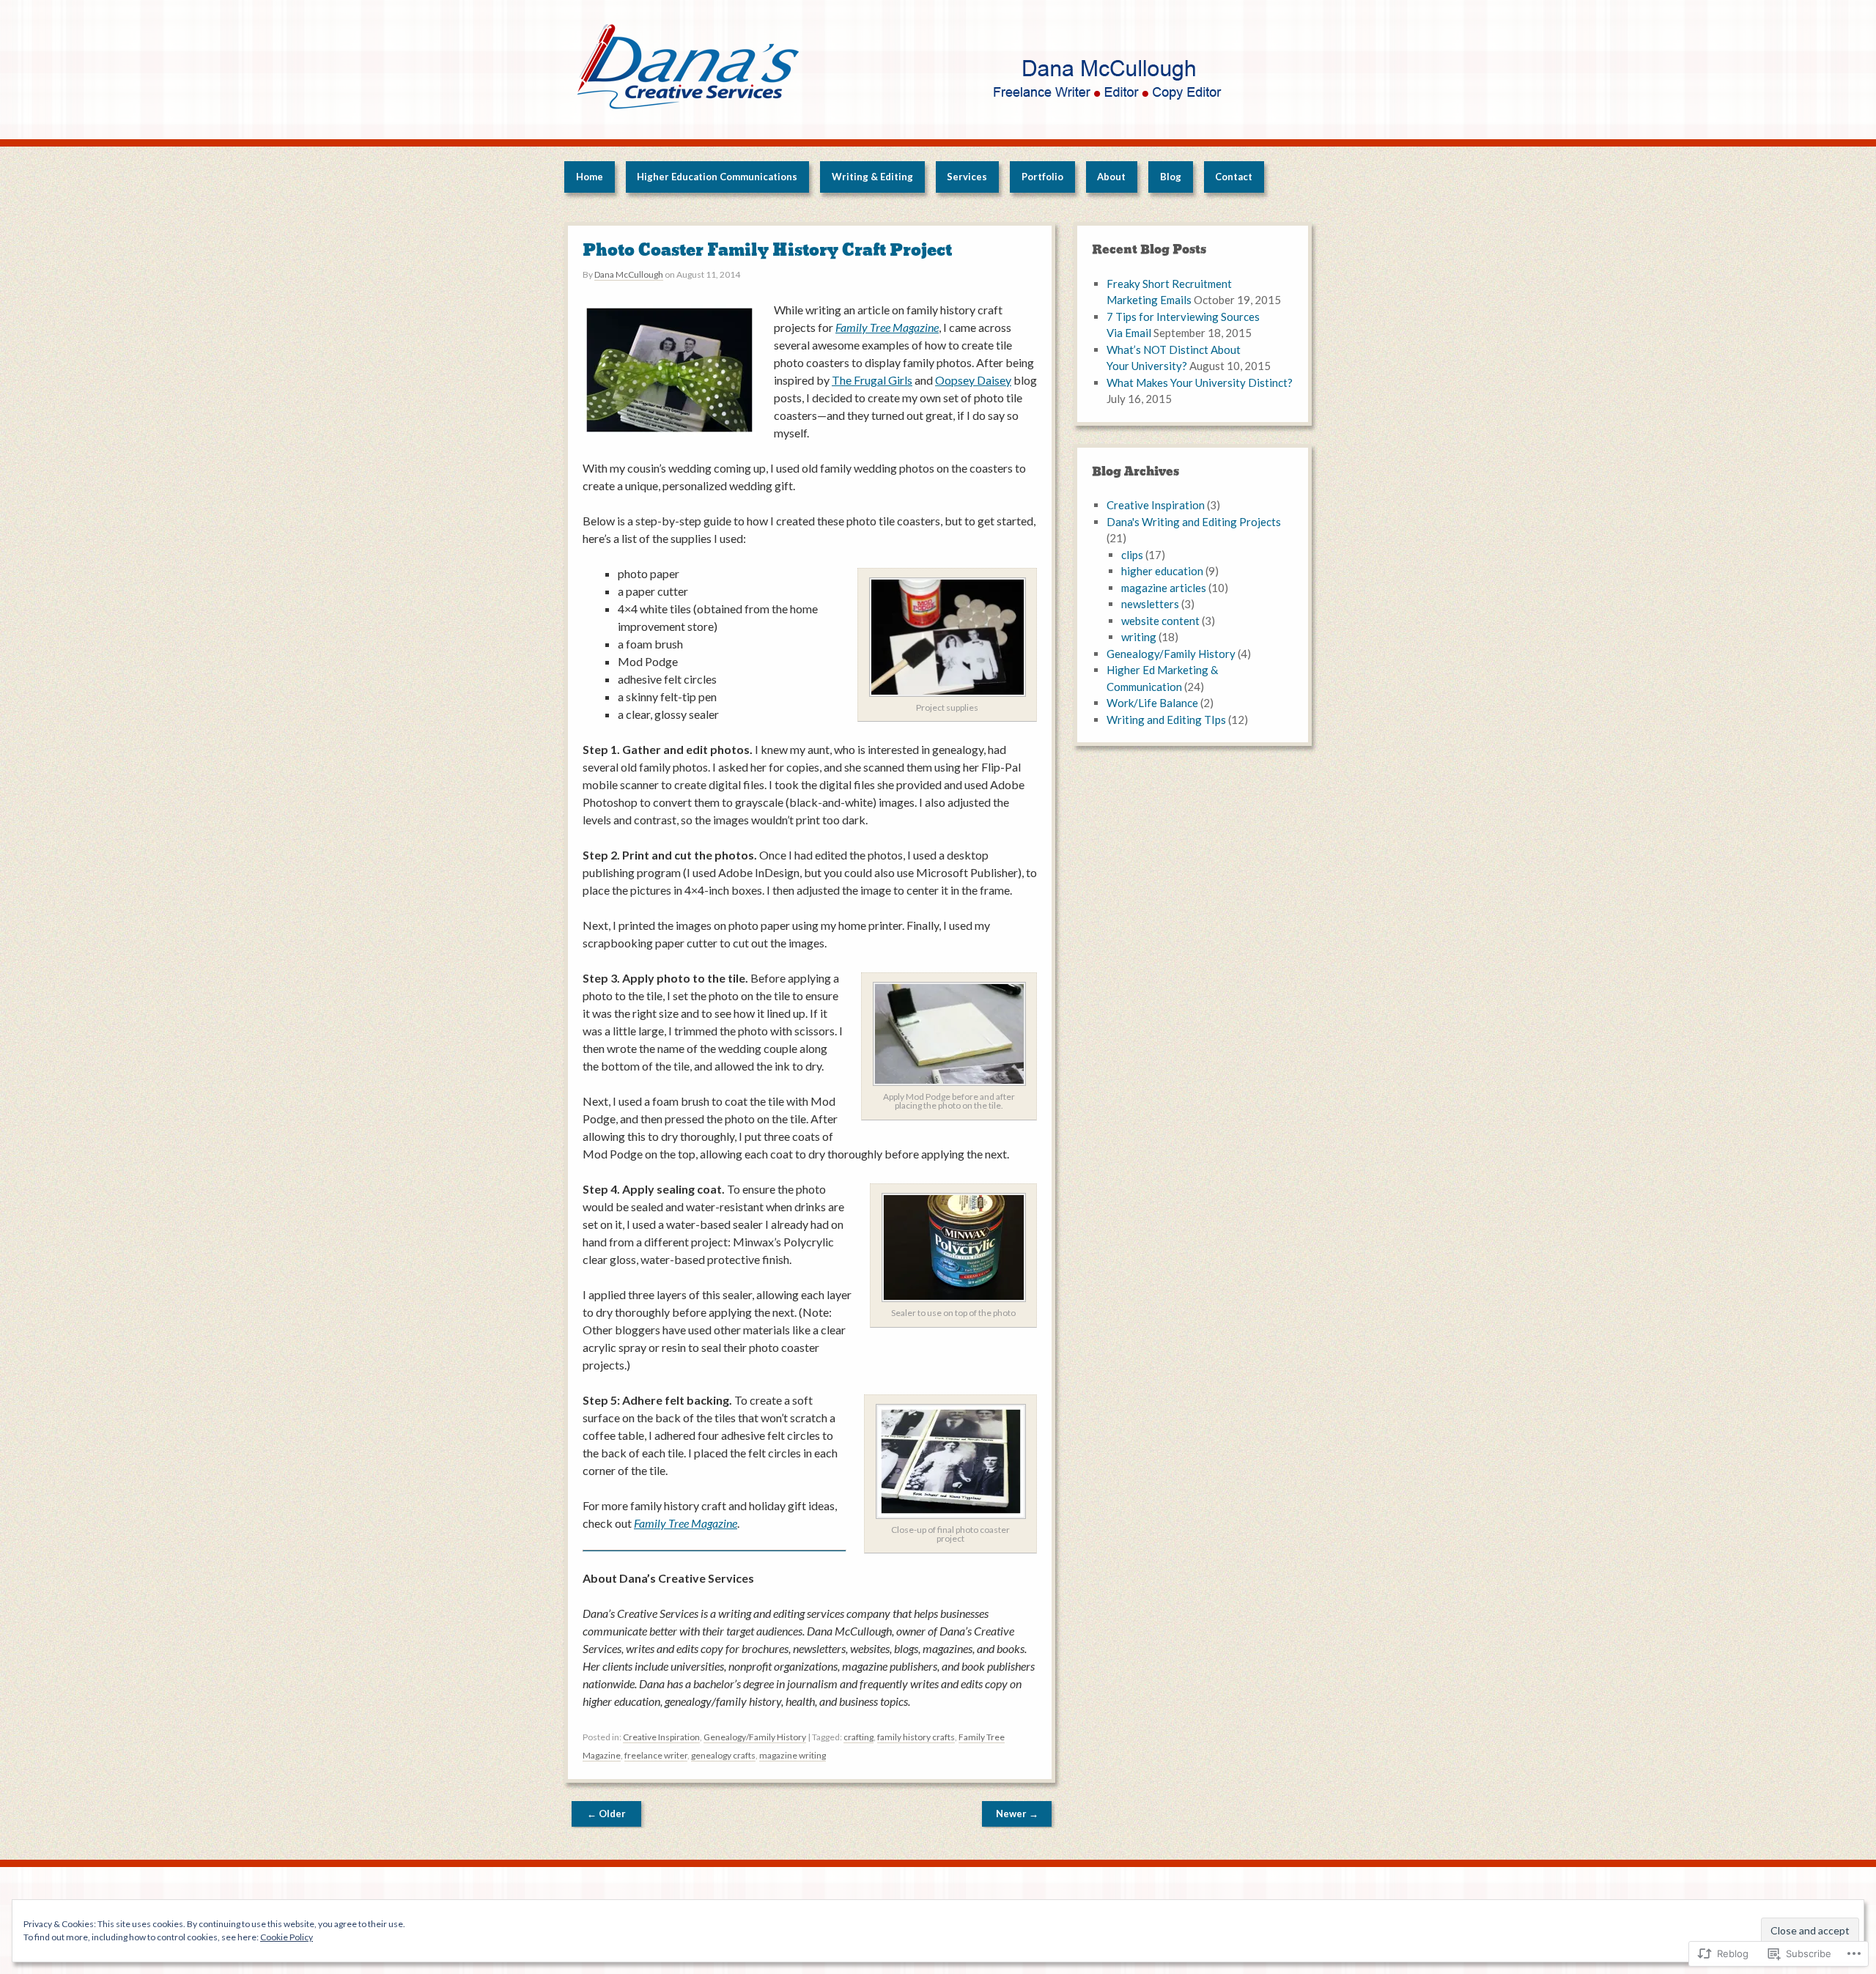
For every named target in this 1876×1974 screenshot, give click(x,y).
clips (1132, 555)
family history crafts (916, 1737)
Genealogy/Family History (755, 1737)
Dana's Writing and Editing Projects (1194, 522)
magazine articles (1164, 588)
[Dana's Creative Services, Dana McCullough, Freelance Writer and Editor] (938, 70)
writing (1139, 637)
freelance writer (656, 1755)
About (1111, 177)
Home (590, 177)
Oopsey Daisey (973, 380)
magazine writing (793, 1755)
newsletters (1150, 604)
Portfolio (1042, 177)
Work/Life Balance (1152, 703)
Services (967, 177)
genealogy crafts (723, 1755)
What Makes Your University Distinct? (1200, 382)
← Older (606, 1814)
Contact (1234, 177)
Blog (1171, 177)
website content (1160, 621)
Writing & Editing (872, 177)
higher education (1162, 571)
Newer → (1017, 1814)
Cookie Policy (287, 1937)
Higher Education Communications (717, 177)
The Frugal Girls (872, 380)
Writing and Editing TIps (1166, 720)
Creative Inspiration (661, 1737)
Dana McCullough (629, 274)
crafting (858, 1737)
